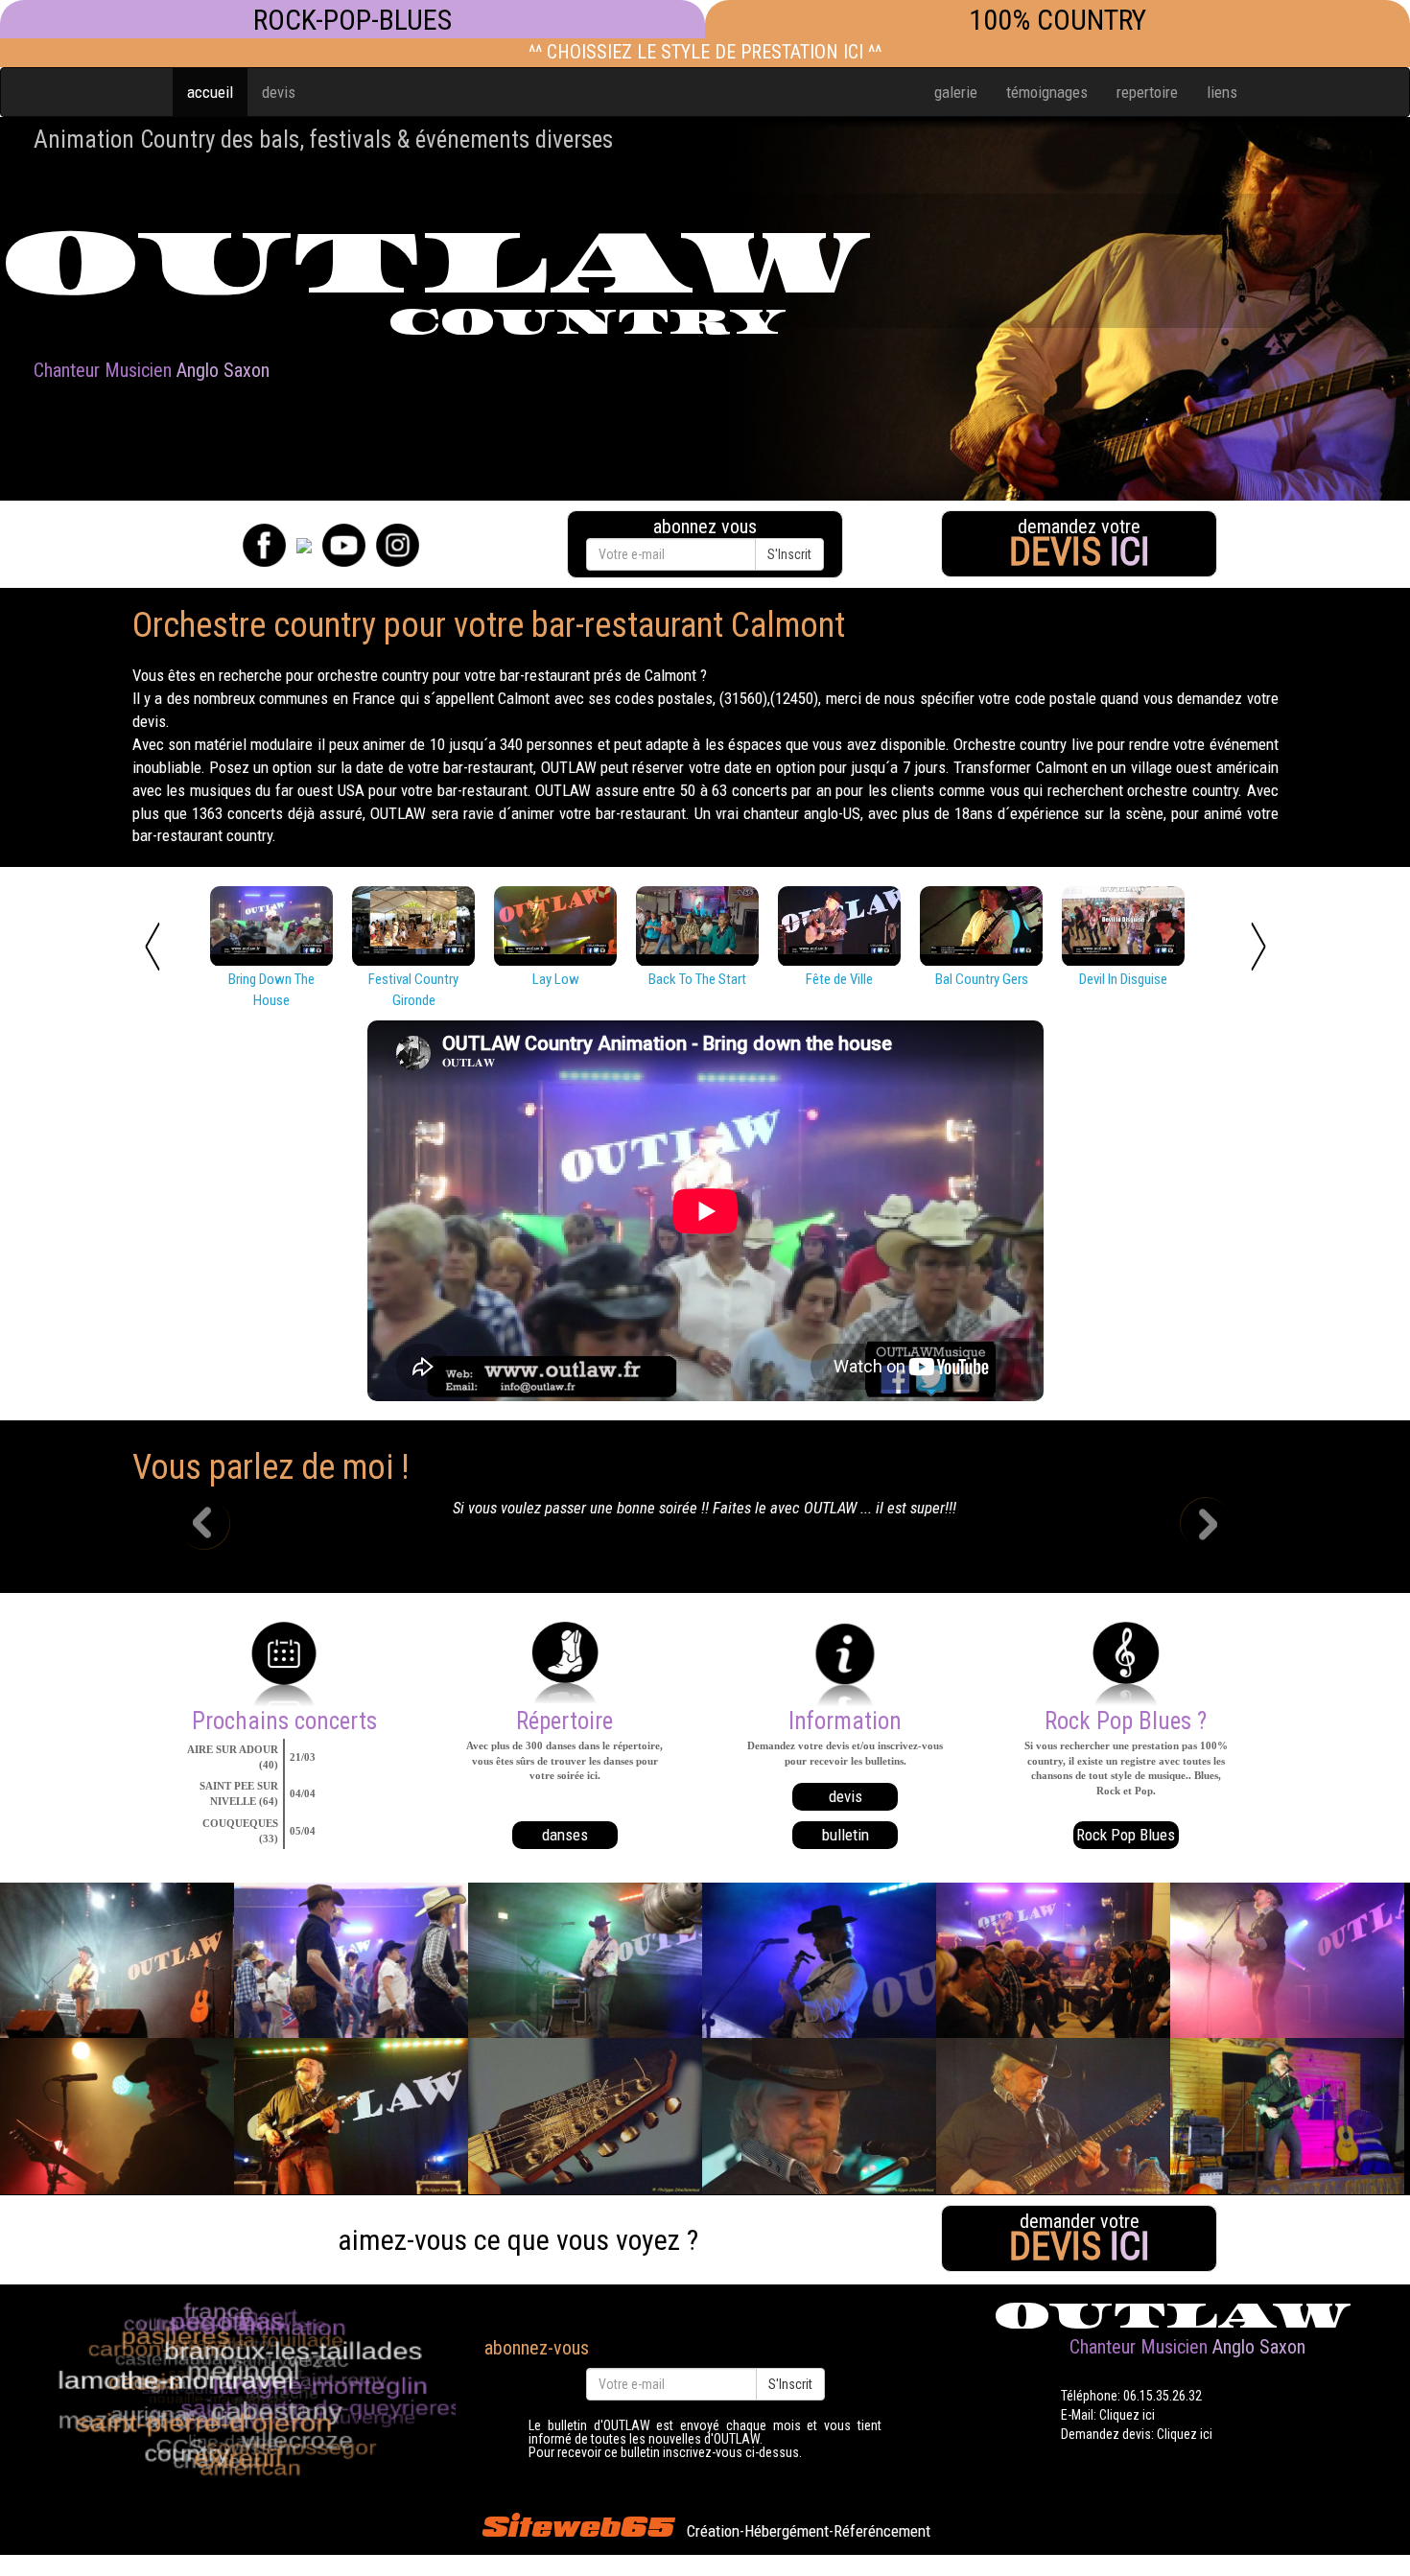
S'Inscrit (789, 554)
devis (279, 92)
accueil (210, 92)
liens (1222, 92)
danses (565, 1835)
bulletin (846, 1835)
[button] (218, 1526)
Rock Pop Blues (1126, 1835)
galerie (956, 92)
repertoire (1147, 92)
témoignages (1047, 92)
